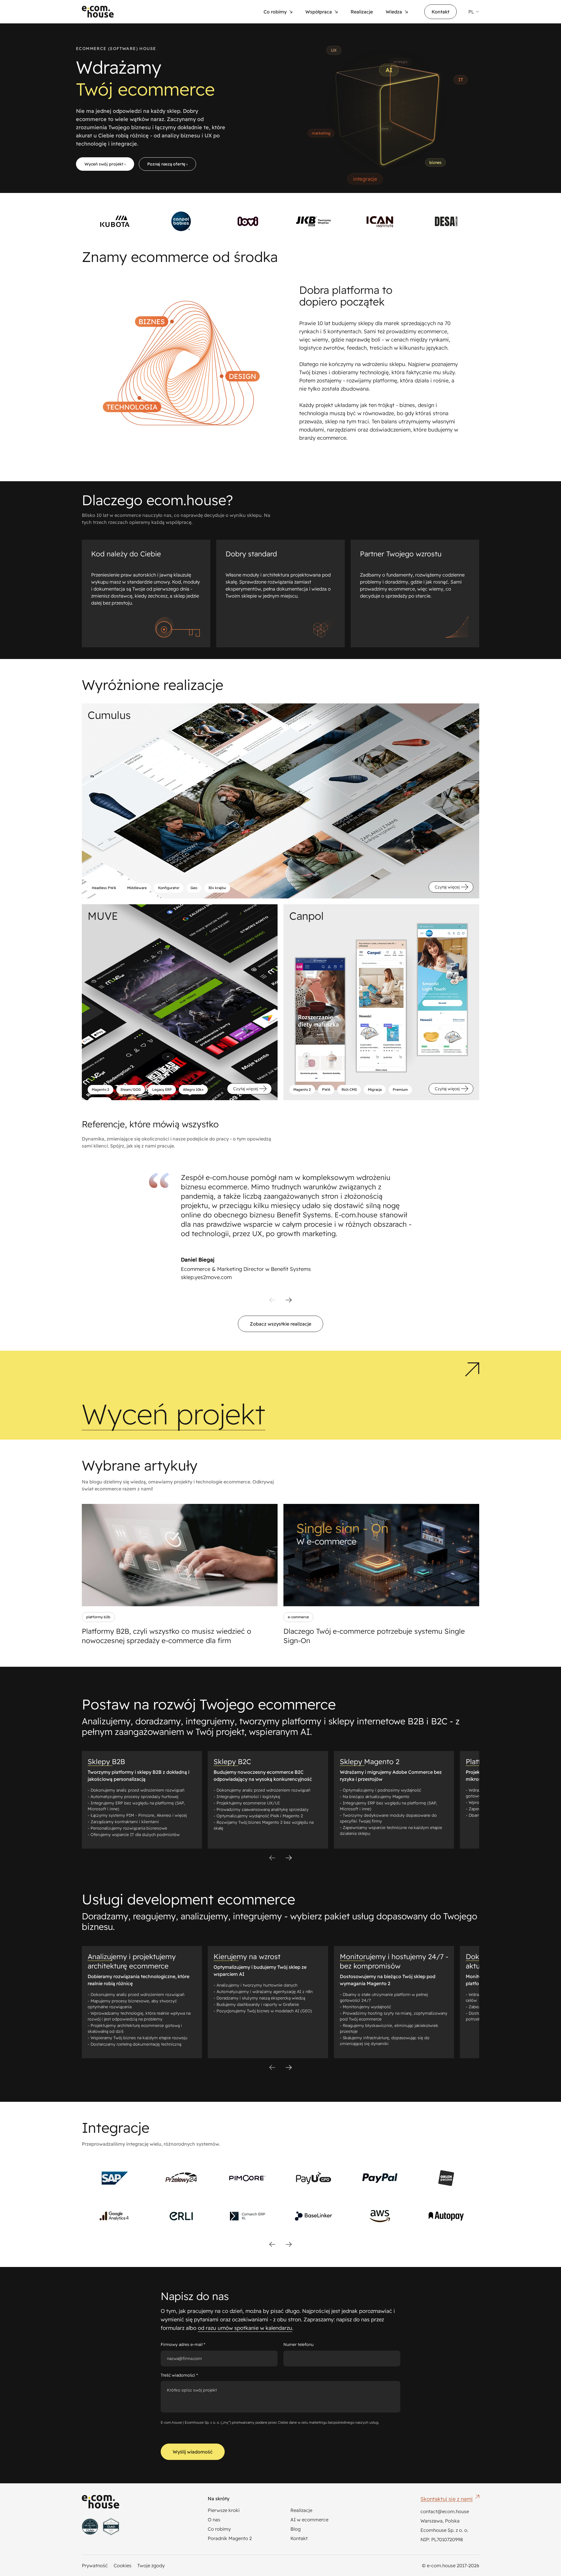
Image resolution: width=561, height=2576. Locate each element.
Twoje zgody (151, 2565)
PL (471, 12)
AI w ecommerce (309, 2520)
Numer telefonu (298, 2344)
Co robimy (219, 2529)
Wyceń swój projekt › (105, 164)
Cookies (123, 2565)
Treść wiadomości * (179, 2375)
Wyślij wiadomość (193, 2452)
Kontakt (440, 12)
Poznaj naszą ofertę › (167, 164)
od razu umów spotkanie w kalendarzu (245, 2328)
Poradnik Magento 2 (230, 2538)
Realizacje (301, 2510)
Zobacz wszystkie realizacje (280, 1324)
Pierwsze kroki (224, 2510)
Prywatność (95, 2565)
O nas (214, 2520)
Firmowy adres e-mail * (183, 2344)
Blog (296, 2529)
